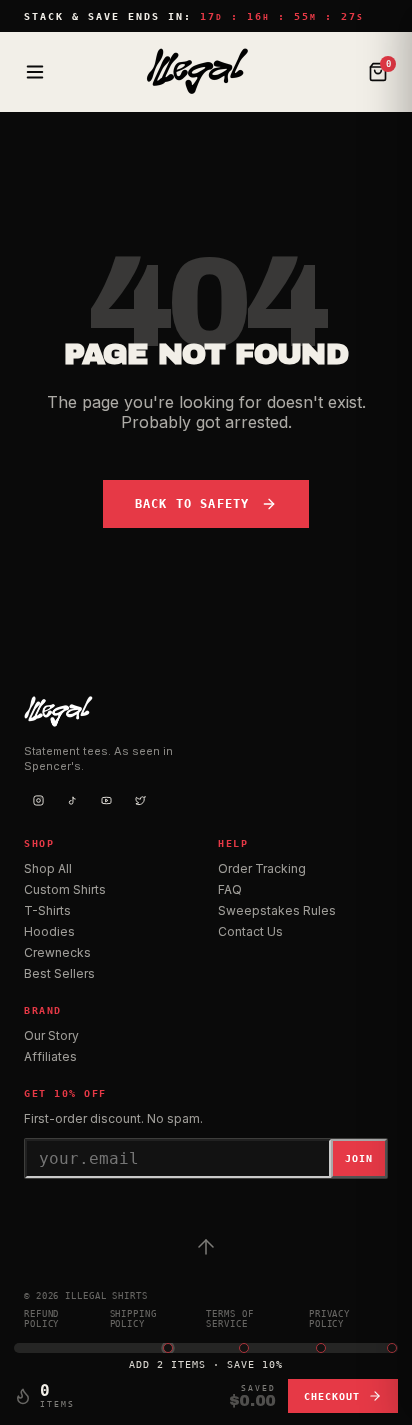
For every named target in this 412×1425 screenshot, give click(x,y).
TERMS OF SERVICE (229, 1319)
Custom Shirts (65, 889)
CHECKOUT (332, 1396)
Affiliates (50, 1056)
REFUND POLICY (41, 1319)
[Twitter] (140, 800)
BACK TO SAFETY (192, 504)
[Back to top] (206, 1247)
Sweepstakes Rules (277, 910)
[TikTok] (72, 800)
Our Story (51, 1035)
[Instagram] (38, 800)
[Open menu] (35, 72)
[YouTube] (106, 800)
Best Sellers (59, 973)
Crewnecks (57, 952)
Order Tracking (262, 868)
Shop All (48, 868)
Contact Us (250, 931)
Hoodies (49, 931)
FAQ (230, 889)
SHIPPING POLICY (133, 1319)
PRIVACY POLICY (329, 1319)
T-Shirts (47, 910)
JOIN (359, 1158)
